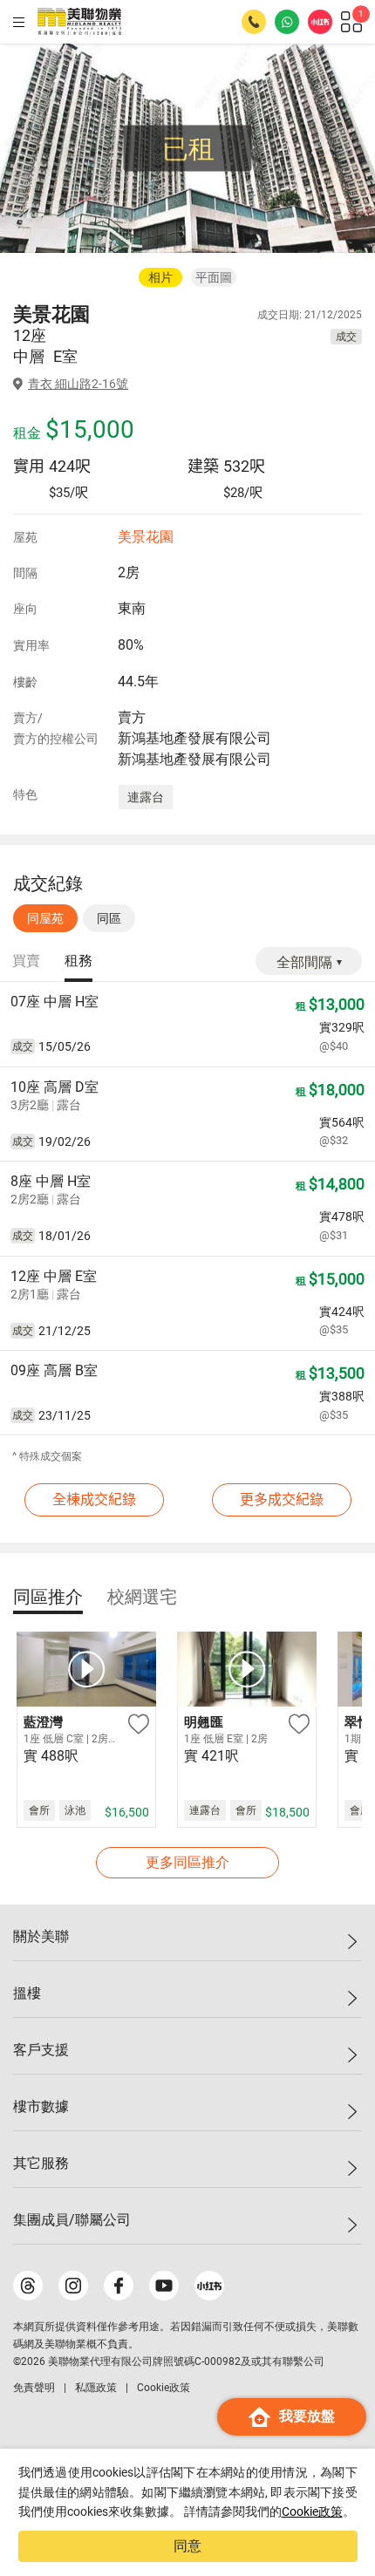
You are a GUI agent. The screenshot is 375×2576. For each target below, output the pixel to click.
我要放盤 (307, 2416)
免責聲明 (34, 2388)
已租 (188, 149)
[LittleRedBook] (209, 2286)
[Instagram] (73, 2286)
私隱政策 (96, 2388)
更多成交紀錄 (282, 1499)
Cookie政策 (312, 2511)
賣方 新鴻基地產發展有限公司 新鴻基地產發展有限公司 (194, 738)
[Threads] (28, 2286)
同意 (187, 2546)
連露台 (146, 797)
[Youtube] (164, 2286)
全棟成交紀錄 (94, 1499)
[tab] (26, 962)
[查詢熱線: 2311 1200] (254, 22)
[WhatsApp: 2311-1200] (287, 22)
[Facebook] (119, 2286)
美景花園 (146, 537)
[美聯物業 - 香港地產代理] (79, 22)
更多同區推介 (187, 1862)
